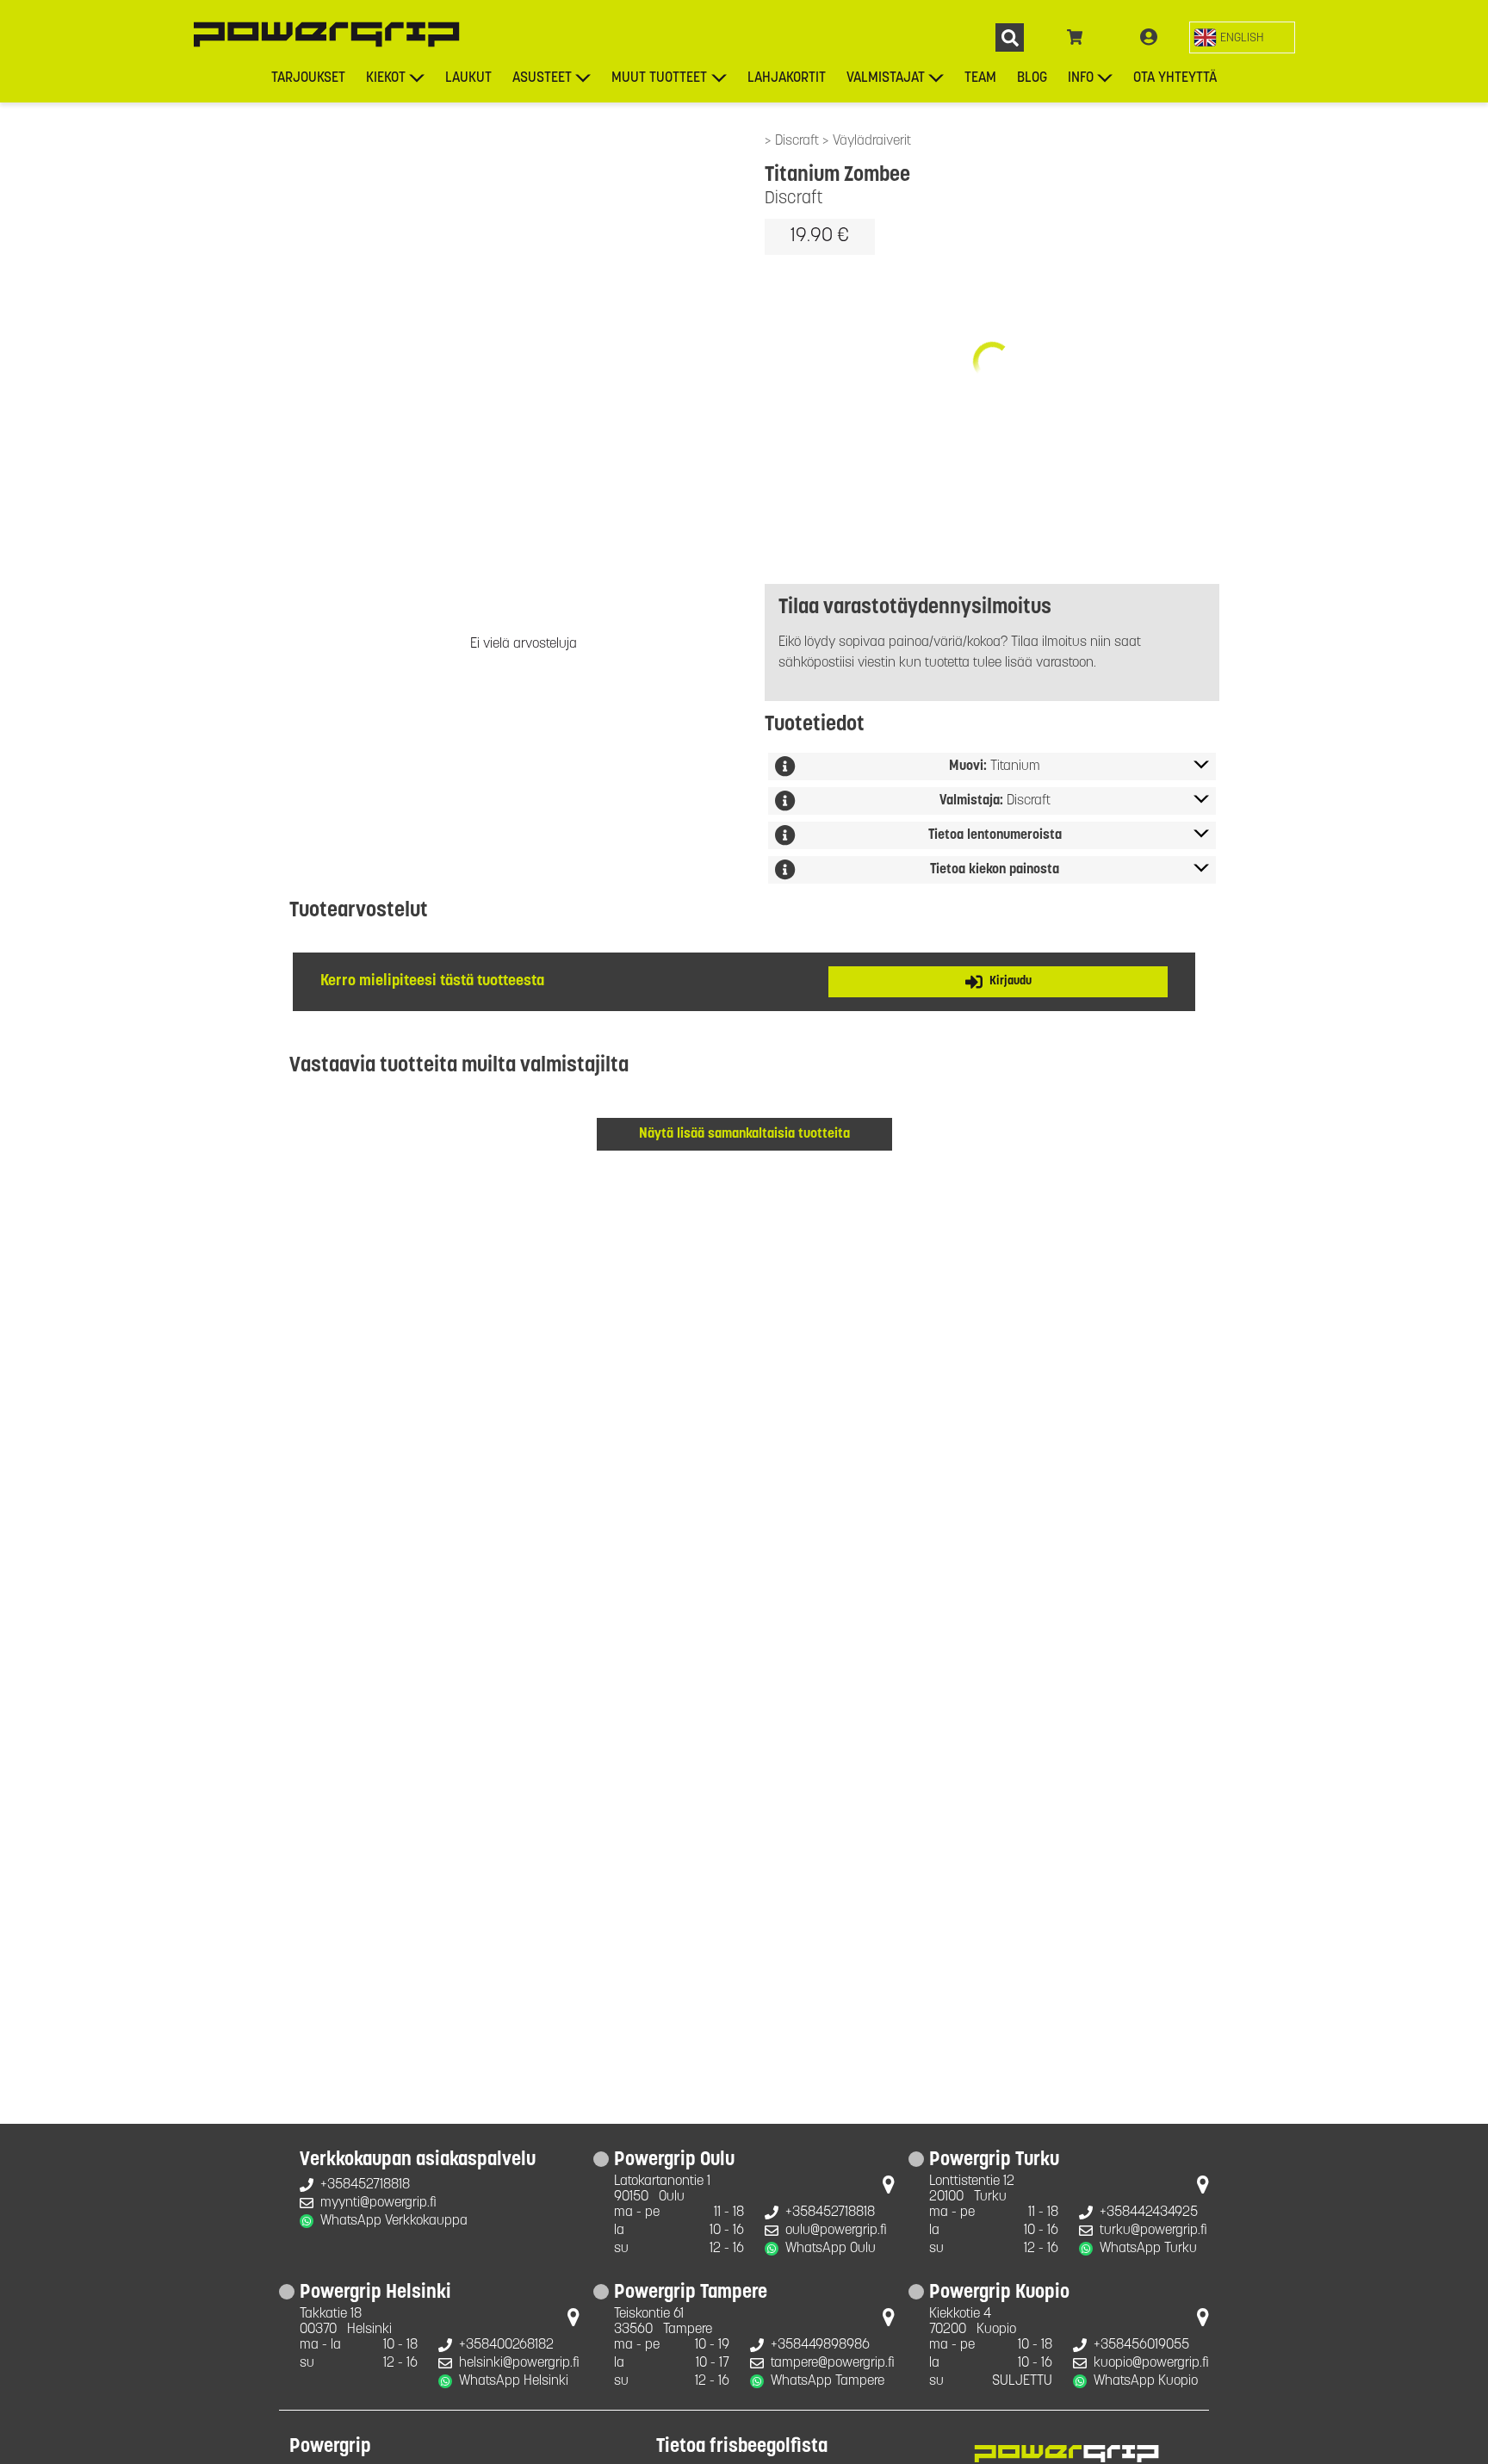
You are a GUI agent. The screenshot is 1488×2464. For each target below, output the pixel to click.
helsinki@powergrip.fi (519, 2363)
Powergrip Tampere (691, 2293)
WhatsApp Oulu (831, 2249)
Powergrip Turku (994, 2161)
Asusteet (542, 78)
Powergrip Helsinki (375, 2293)
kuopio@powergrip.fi (1151, 2363)
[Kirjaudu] (1149, 38)
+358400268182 (506, 2345)
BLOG (1032, 78)
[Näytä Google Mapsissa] (889, 2188)
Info (1081, 78)
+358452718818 (365, 2185)
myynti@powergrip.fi (378, 2203)
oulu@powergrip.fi (836, 2231)
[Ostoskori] (1075, 38)
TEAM (980, 78)
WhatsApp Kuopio (1146, 2381)
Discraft (799, 141)
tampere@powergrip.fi (833, 2363)
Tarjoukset (308, 78)
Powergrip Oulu (674, 2161)
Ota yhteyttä (1175, 78)
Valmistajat (886, 78)
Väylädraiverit (872, 141)
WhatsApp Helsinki (514, 2381)
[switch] (1242, 37)
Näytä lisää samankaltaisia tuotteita (744, 1134)
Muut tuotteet (659, 78)
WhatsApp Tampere (828, 2381)
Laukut (468, 78)
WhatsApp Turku (1148, 2249)
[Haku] (1010, 37)
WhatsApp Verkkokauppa (394, 2221)
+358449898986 (820, 2345)
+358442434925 (1149, 2213)
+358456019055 (1141, 2345)
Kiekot (386, 78)
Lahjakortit (787, 78)
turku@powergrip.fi (1153, 2231)
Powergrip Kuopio (999, 2293)
